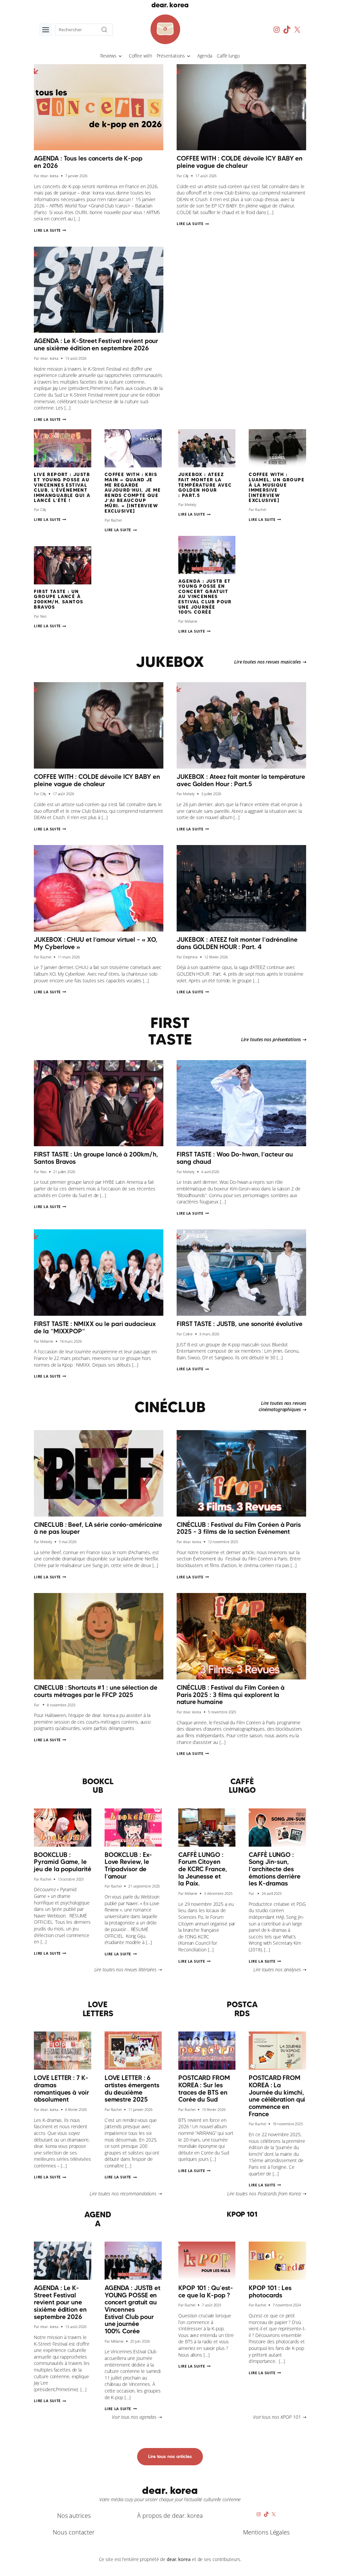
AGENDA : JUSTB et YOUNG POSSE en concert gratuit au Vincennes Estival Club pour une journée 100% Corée (205, 597)
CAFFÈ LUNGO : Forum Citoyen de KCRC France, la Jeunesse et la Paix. (203, 1869)
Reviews (108, 56)
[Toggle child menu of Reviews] (120, 56)
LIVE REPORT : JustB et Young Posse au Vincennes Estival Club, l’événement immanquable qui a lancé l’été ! (62, 487)
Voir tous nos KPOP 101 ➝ (280, 2417)
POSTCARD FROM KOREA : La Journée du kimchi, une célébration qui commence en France (277, 2096)
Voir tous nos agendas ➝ (137, 2417)
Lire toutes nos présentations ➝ (274, 1039)
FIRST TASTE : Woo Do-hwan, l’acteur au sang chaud (235, 1158)
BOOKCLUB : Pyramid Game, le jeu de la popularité (62, 1862)
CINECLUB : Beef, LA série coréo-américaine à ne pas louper (98, 1528)
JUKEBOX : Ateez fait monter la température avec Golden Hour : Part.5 (205, 485)
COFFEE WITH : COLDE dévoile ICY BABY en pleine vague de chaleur (240, 162)
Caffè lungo (228, 56)
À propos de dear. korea (170, 2515)
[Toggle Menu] (46, 30)
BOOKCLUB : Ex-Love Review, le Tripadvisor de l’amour (128, 1865)
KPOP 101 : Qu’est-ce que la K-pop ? (206, 2291)
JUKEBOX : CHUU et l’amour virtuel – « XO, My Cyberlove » (96, 943)
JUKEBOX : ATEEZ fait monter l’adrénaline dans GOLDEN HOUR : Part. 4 (237, 943)
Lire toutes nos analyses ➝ (280, 1969)
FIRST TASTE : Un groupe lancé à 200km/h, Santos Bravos (58, 599)
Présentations (171, 56)
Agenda (205, 56)
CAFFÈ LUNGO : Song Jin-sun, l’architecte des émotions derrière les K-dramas (274, 1869)
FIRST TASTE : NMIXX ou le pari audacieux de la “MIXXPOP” (95, 1327)
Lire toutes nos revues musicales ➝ (270, 662)
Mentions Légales (266, 2532)
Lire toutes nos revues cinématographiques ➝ (282, 1406)
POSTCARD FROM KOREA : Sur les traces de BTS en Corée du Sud (204, 2088)
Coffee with (140, 56)
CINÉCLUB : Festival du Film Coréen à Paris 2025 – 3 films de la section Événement (239, 1528)
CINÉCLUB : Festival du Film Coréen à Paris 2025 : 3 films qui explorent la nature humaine (230, 1695)
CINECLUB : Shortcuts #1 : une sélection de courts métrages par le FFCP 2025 (96, 1691)
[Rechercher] (104, 30)
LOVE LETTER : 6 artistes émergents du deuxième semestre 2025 (132, 2088)
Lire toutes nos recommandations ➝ (126, 2194)
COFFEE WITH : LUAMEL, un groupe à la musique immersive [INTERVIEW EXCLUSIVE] (277, 487)
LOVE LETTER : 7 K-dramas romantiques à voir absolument (61, 2088)
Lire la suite (50, 230)
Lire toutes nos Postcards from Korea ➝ (266, 2194)
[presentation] (99, 107)
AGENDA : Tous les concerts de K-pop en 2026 (88, 162)
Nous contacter (74, 2532)
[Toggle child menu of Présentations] (189, 56)
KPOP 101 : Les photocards (270, 2291)
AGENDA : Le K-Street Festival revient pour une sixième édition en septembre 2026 (96, 344)
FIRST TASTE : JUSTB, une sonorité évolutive (240, 1324)
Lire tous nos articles (170, 2456)
